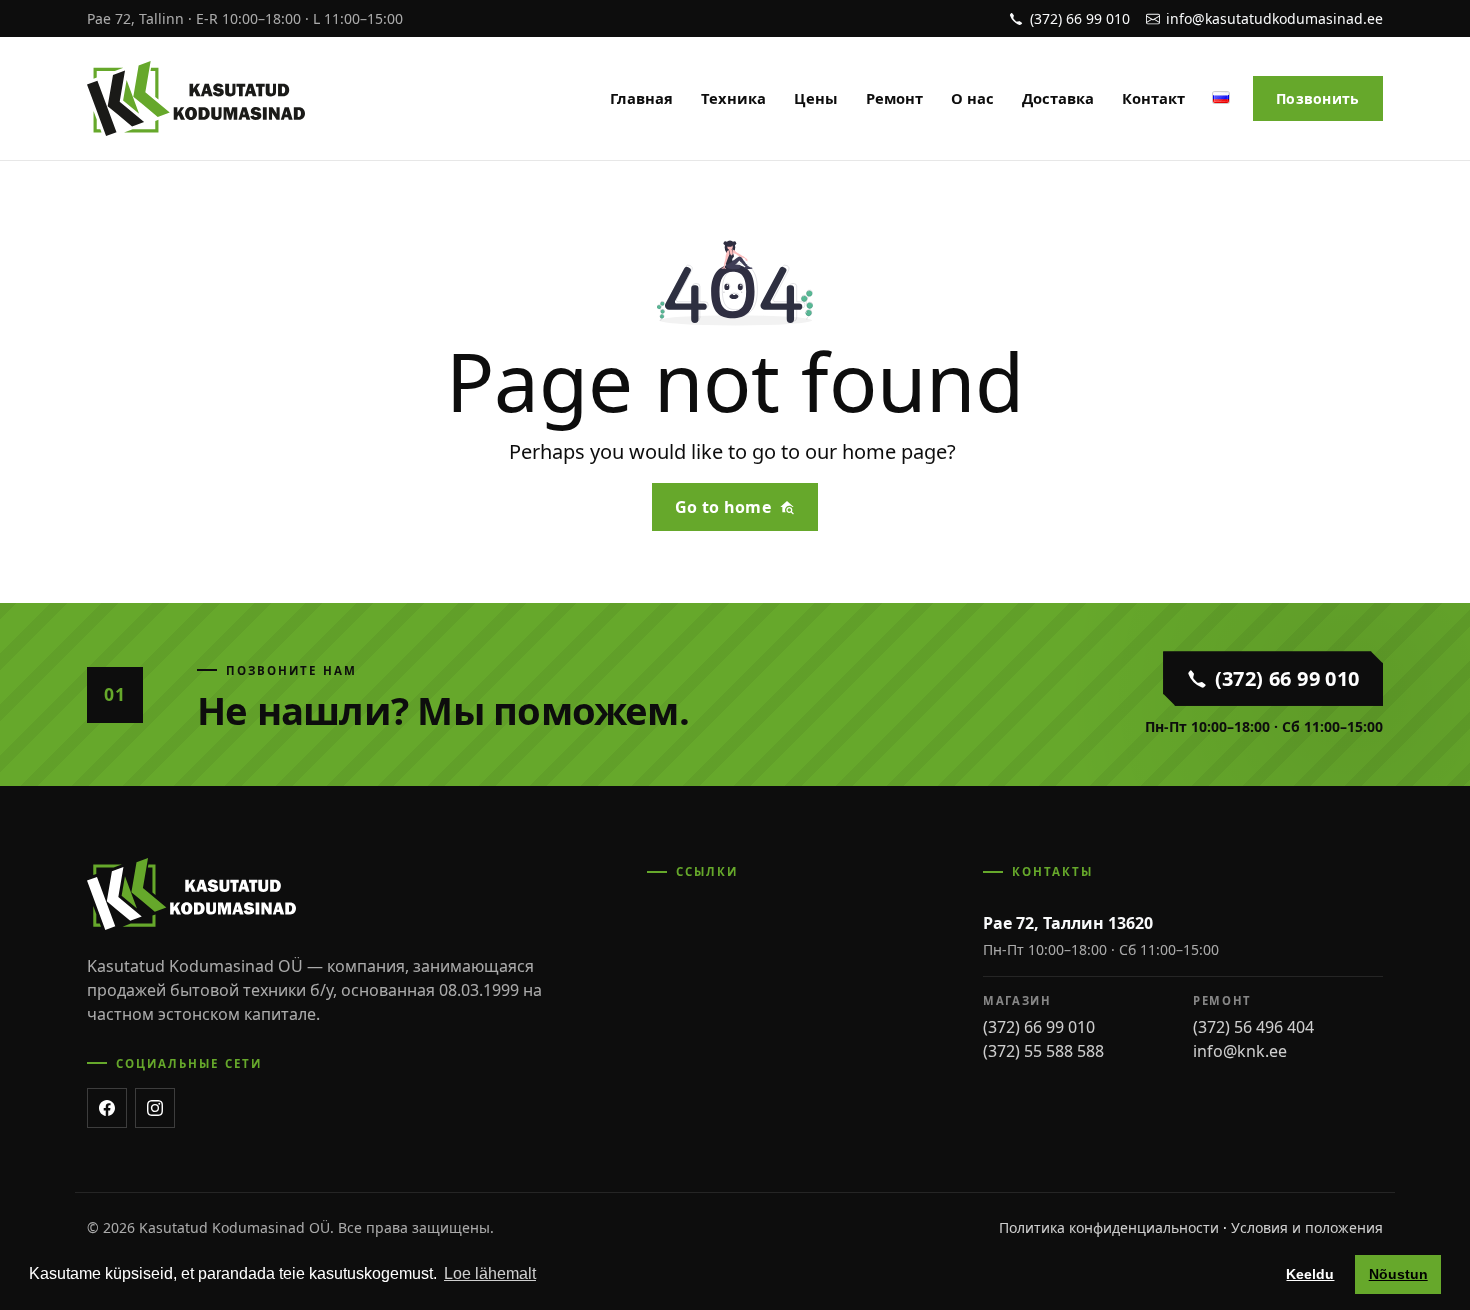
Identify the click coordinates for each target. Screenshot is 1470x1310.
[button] (1221, 94)
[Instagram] (155, 1108)
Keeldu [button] (1310, 1274)
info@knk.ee (1240, 1051)
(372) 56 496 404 (1253, 1027)
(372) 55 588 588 (1043, 1051)
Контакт (1153, 98)
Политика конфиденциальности (1109, 1227)
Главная (641, 98)
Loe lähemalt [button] (490, 1273)
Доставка (1058, 98)
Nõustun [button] (1398, 1274)
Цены (816, 98)
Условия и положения (1307, 1227)
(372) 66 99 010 (1039, 1027)
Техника (733, 98)
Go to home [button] (723, 507)
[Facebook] (107, 1108)
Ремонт (894, 98)
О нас (972, 98)
